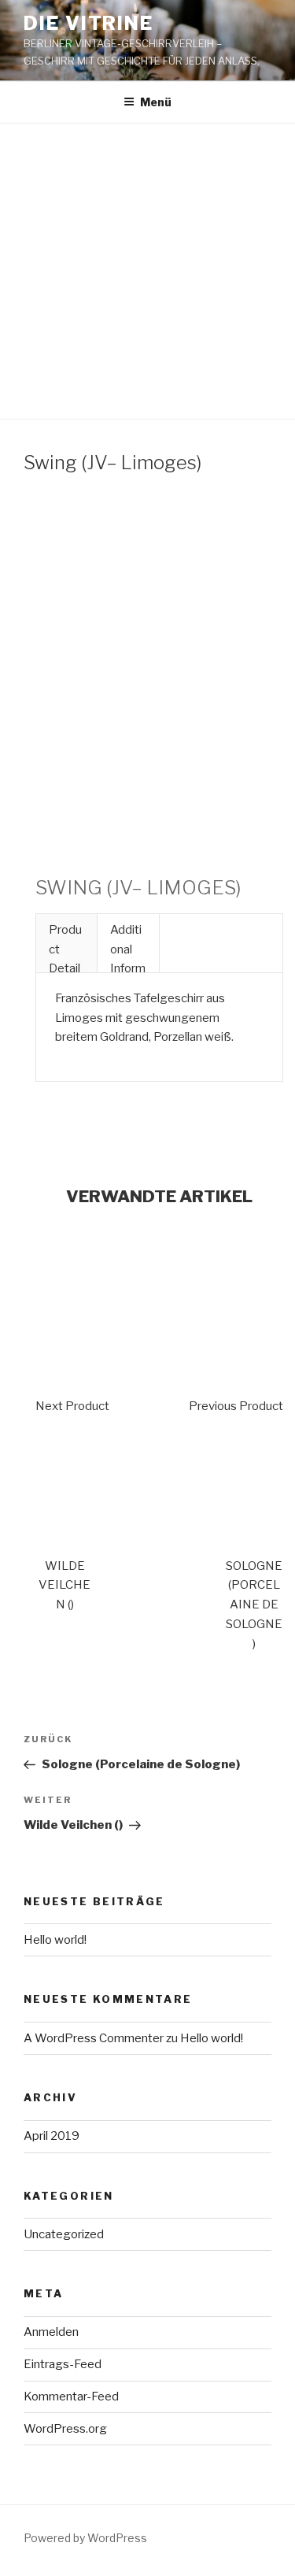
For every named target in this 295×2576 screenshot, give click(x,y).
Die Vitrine (88, 23)
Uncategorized (64, 2234)
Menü (156, 102)
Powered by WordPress (85, 2538)
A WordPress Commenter (94, 2038)
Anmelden (51, 2332)
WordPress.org (65, 2429)
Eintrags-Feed (63, 2364)
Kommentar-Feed (71, 2396)
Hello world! (55, 1940)
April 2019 (52, 2136)
